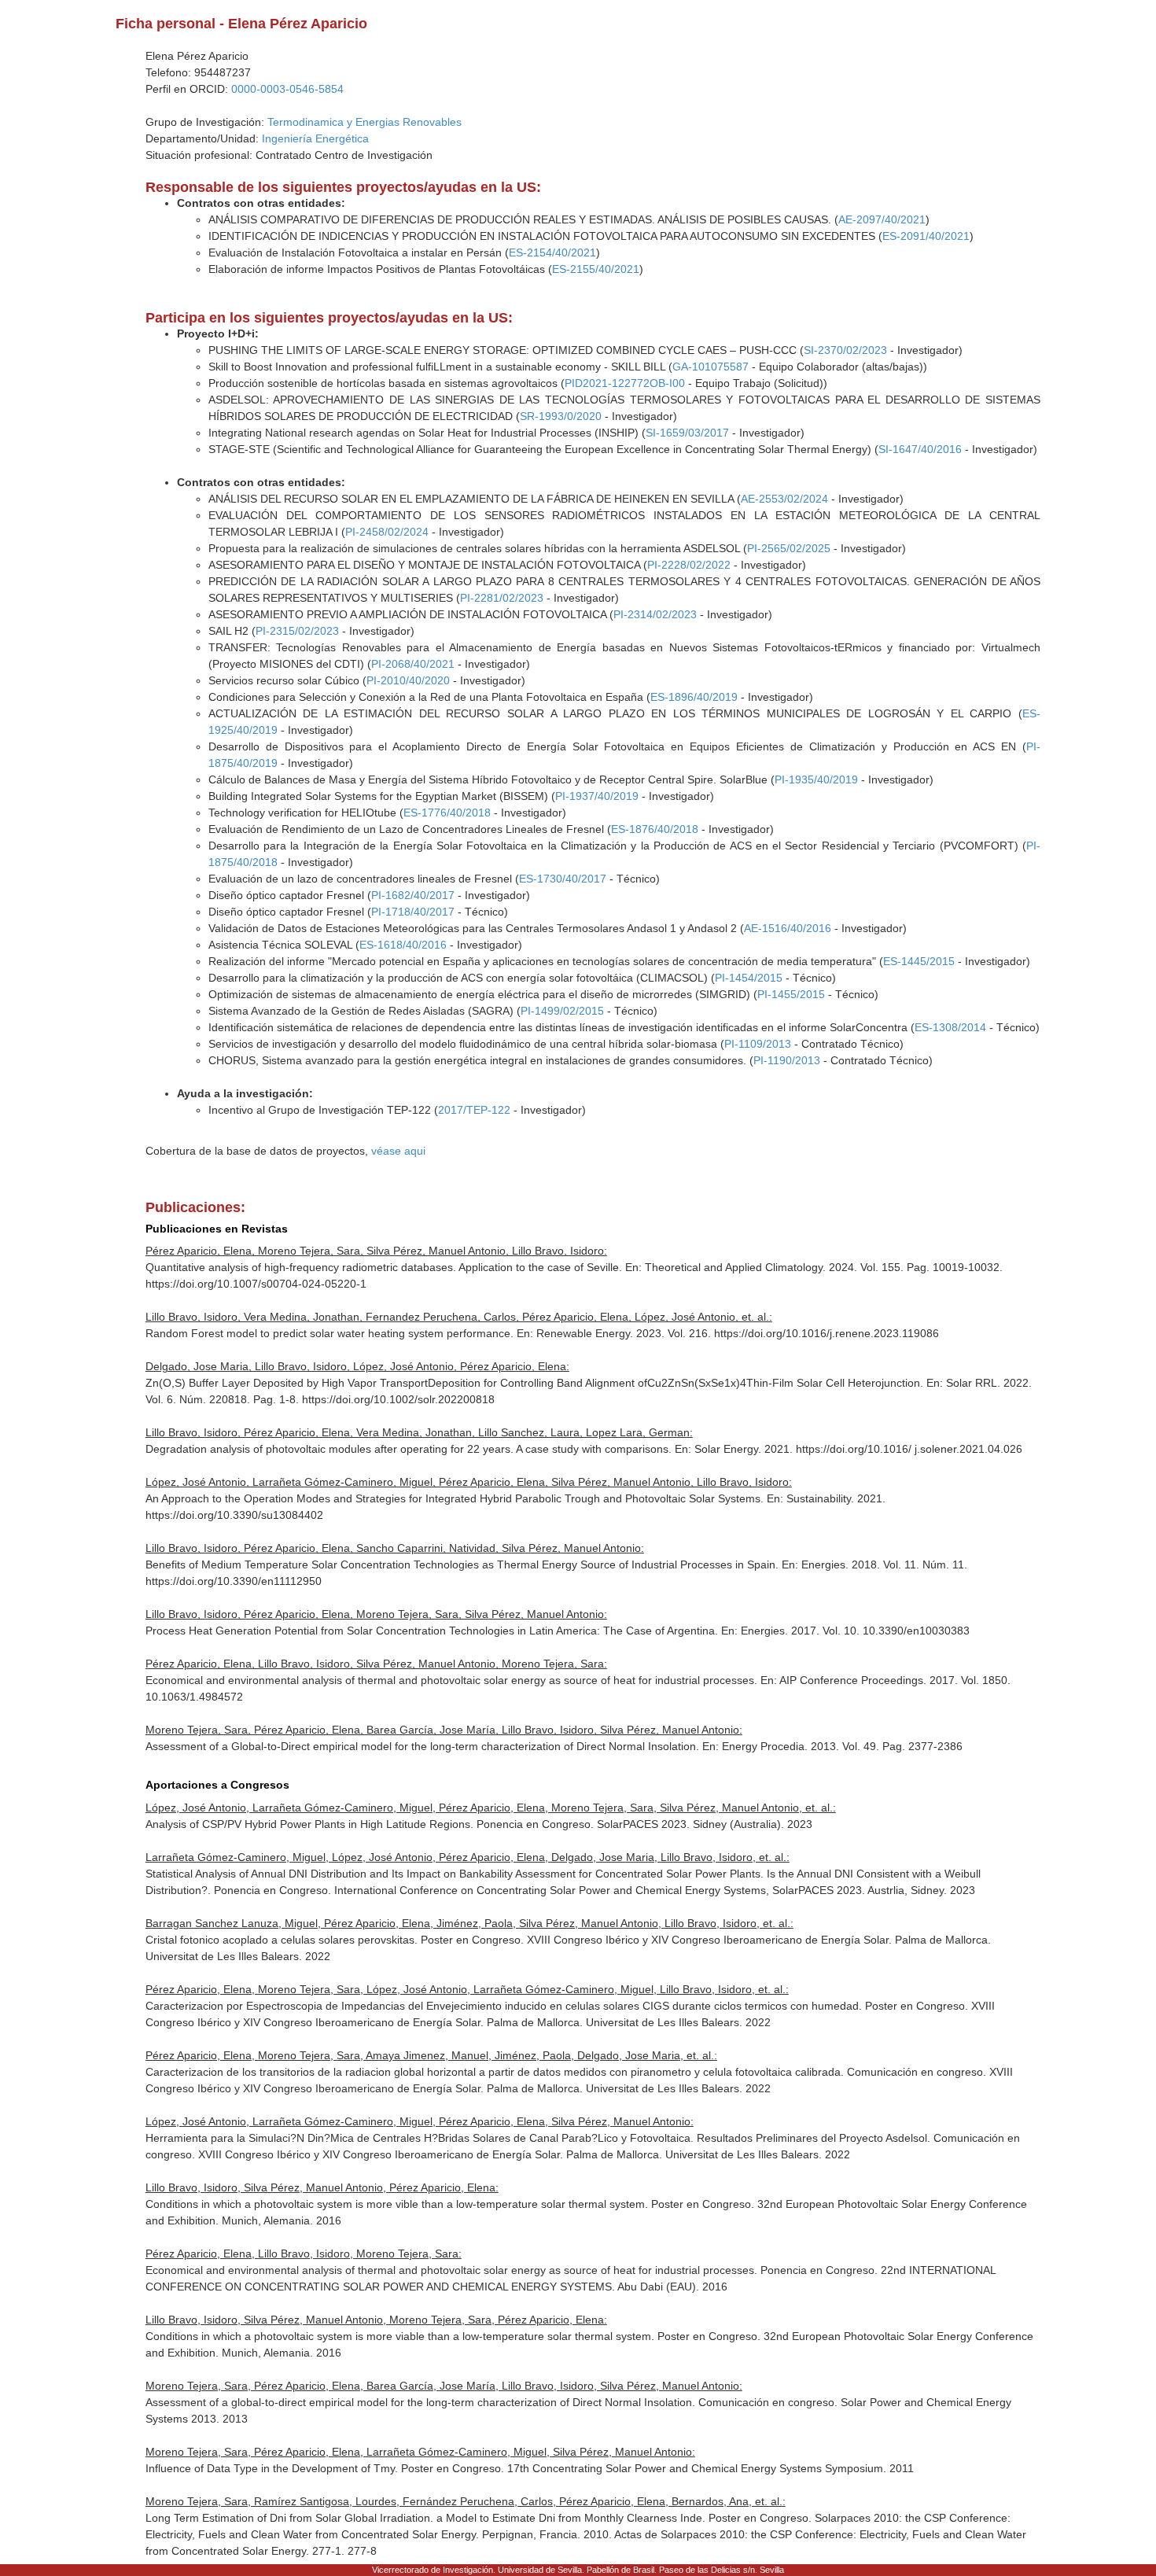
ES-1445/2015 (919, 961)
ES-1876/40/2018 (655, 829)
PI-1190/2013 (787, 1060)
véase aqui (398, 1151)
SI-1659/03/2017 (687, 433)
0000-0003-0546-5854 (287, 89)
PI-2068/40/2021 (413, 664)
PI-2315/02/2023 (297, 631)
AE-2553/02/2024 (784, 499)
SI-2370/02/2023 (845, 350)
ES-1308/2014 (950, 1027)
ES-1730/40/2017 (563, 879)
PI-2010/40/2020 (408, 680)
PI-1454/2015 (749, 978)
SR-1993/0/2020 (561, 416)
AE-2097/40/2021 (882, 219)
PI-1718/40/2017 (413, 912)
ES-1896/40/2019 (694, 697)
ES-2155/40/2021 (596, 269)
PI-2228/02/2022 (689, 565)
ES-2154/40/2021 (552, 252)
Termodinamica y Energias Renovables (364, 122)
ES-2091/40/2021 (926, 236)
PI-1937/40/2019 (597, 796)
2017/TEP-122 (474, 1110)
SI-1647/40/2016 (920, 449)
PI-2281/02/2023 (502, 598)
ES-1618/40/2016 (403, 945)
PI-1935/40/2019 (816, 779)
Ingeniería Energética (315, 138)
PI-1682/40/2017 (413, 895)
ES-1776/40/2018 (447, 813)
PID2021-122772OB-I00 (625, 383)
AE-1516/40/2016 (788, 928)
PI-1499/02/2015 (562, 1011)
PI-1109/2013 (758, 1044)
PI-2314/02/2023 (655, 614)
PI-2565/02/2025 (789, 548)
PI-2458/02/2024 (387, 532)
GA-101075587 (711, 367)
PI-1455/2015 (791, 994)
